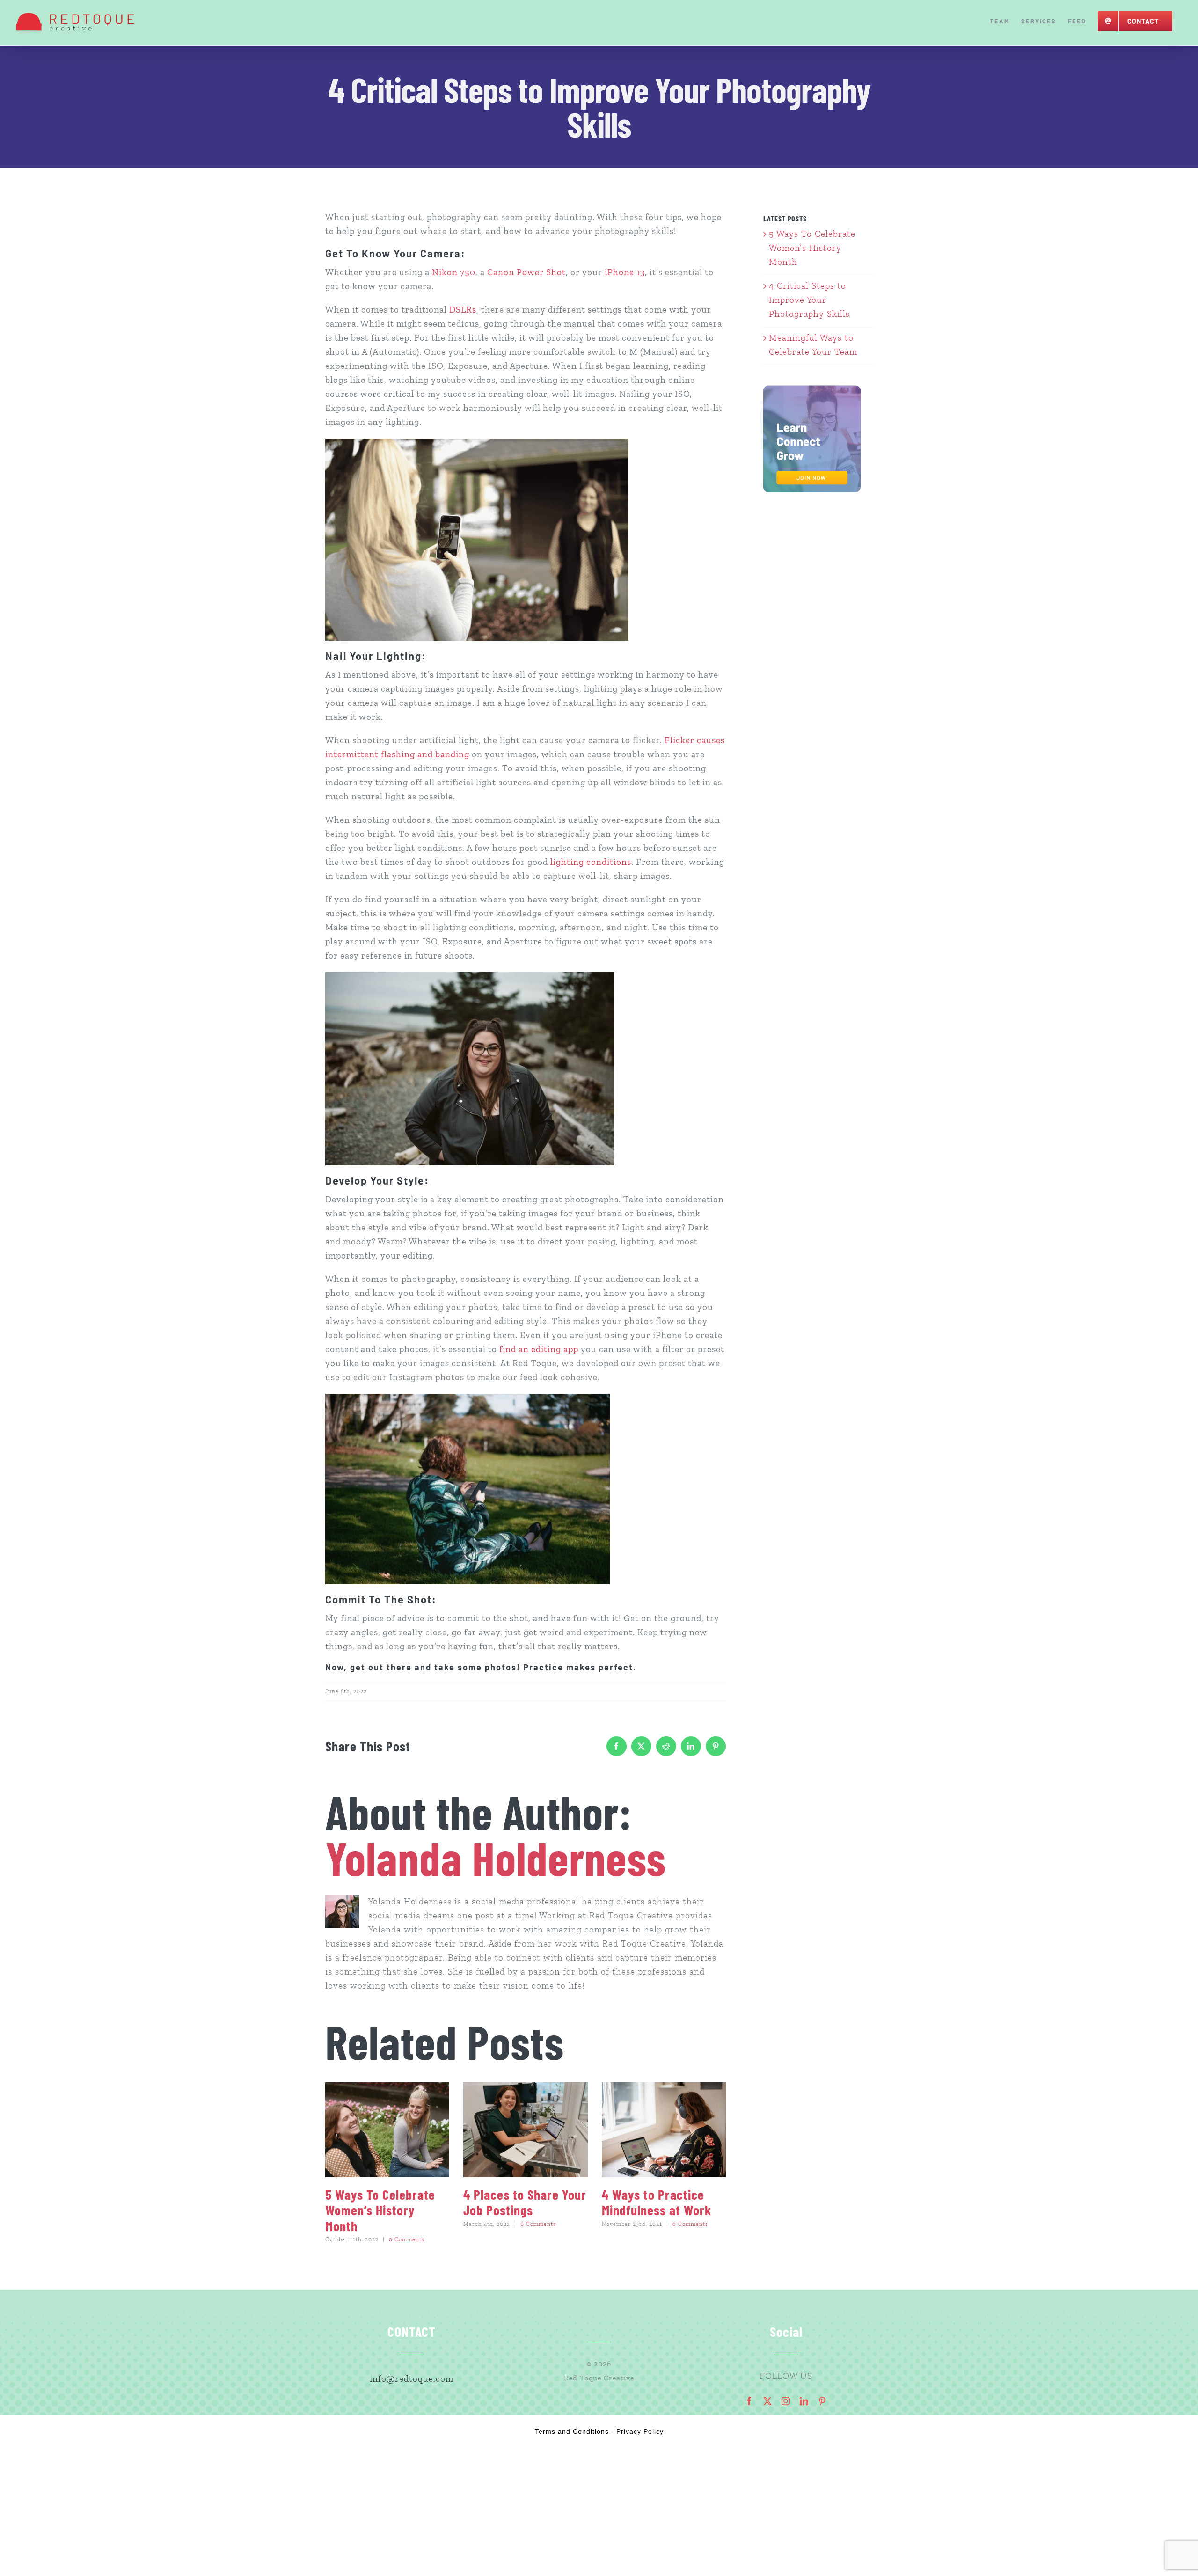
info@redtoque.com (412, 2379)
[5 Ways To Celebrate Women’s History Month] (387, 2130)
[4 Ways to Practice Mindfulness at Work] (664, 2130)
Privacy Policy (640, 2431)
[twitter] (768, 2401)
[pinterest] (822, 2401)
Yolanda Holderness (496, 1857)
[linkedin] (804, 2401)
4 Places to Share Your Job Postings (525, 2202)
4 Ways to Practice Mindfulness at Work (657, 2202)
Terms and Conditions (572, 2431)
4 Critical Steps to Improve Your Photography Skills (809, 300)
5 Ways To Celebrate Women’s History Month (380, 2210)
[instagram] (786, 2401)
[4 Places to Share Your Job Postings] (525, 2130)
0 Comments (407, 2239)
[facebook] (749, 2401)
